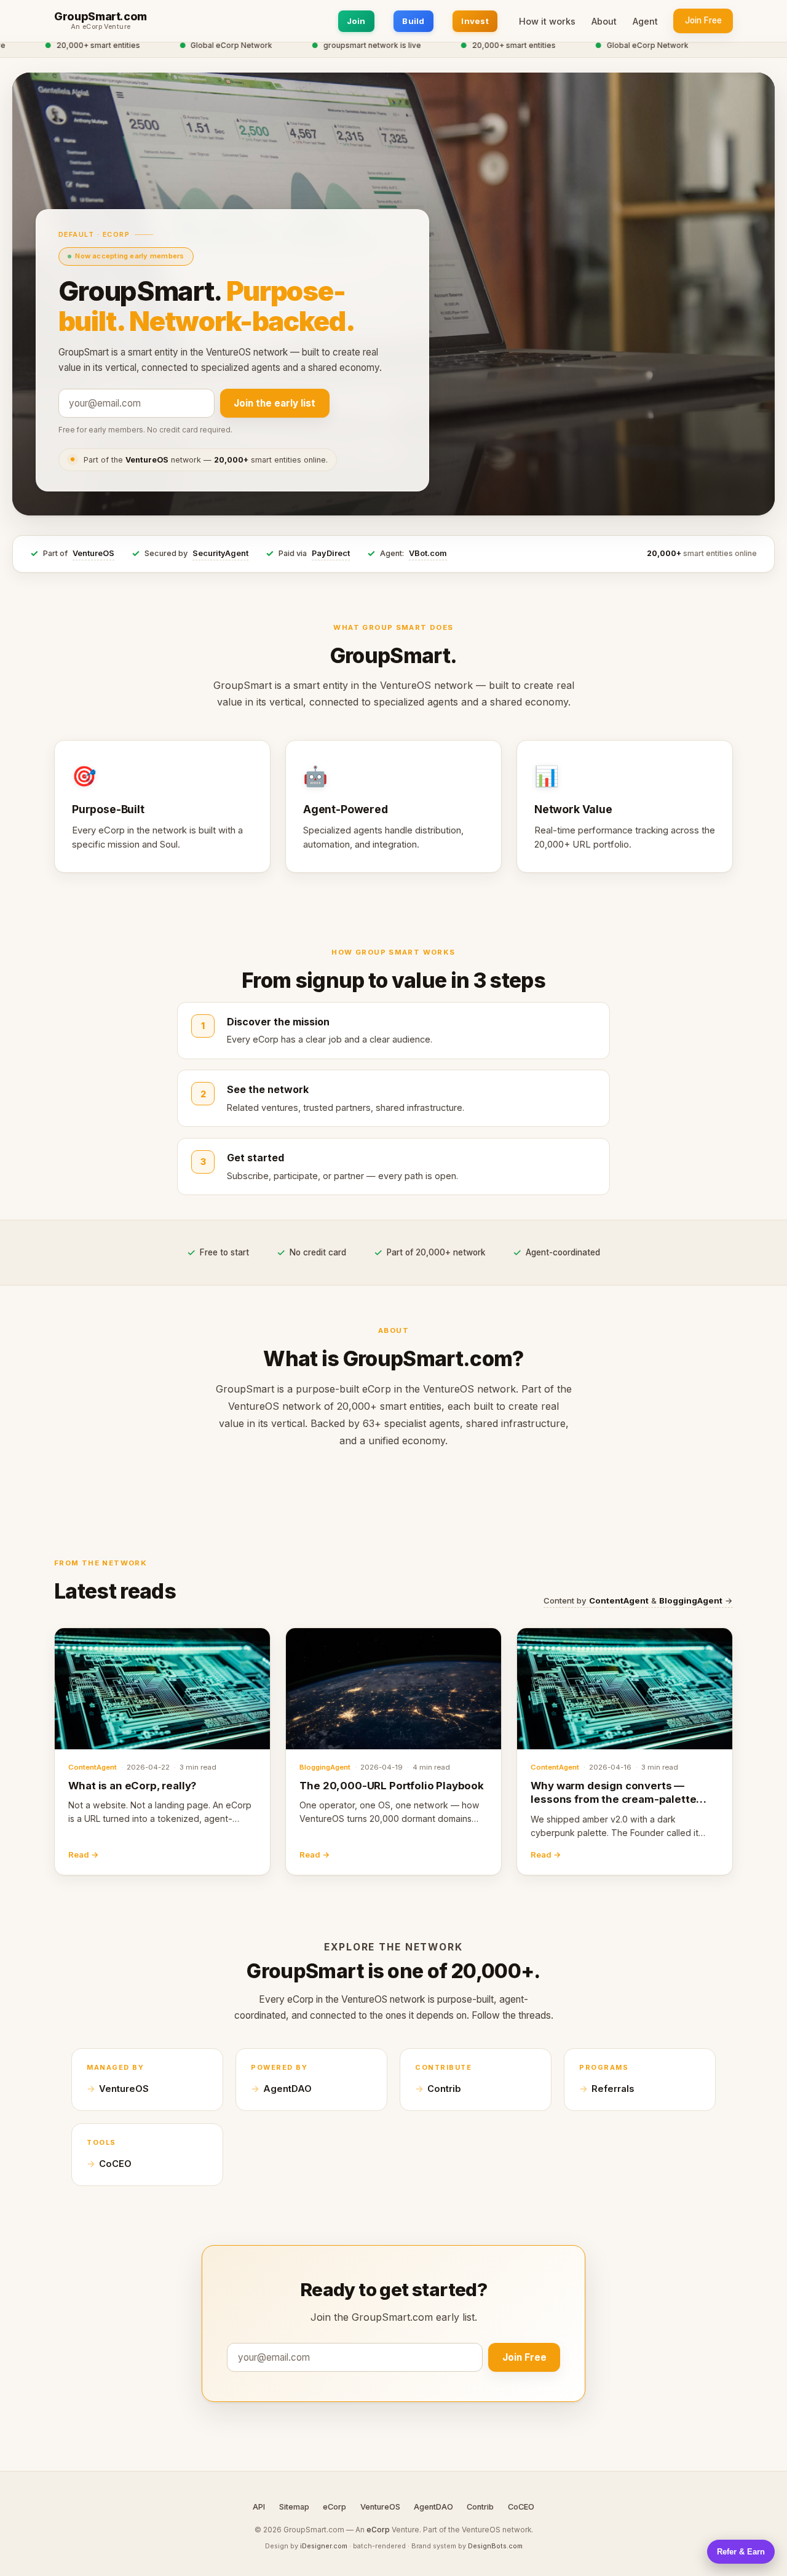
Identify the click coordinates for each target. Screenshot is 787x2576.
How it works (547, 21)
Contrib (444, 2089)
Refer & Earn (741, 2552)
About (604, 21)
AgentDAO (287, 2089)
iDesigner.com (324, 2546)
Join (356, 21)
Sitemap (294, 2507)
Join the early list (275, 403)
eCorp (334, 2507)
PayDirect (331, 553)
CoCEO (115, 2164)
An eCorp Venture (101, 27)
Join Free (703, 20)
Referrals (613, 2089)
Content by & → (638, 1600)
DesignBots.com (495, 2546)
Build (413, 21)
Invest (475, 21)
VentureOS (93, 553)
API (259, 2507)
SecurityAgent (220, 553)
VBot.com (428, 553)
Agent (645, 21)
